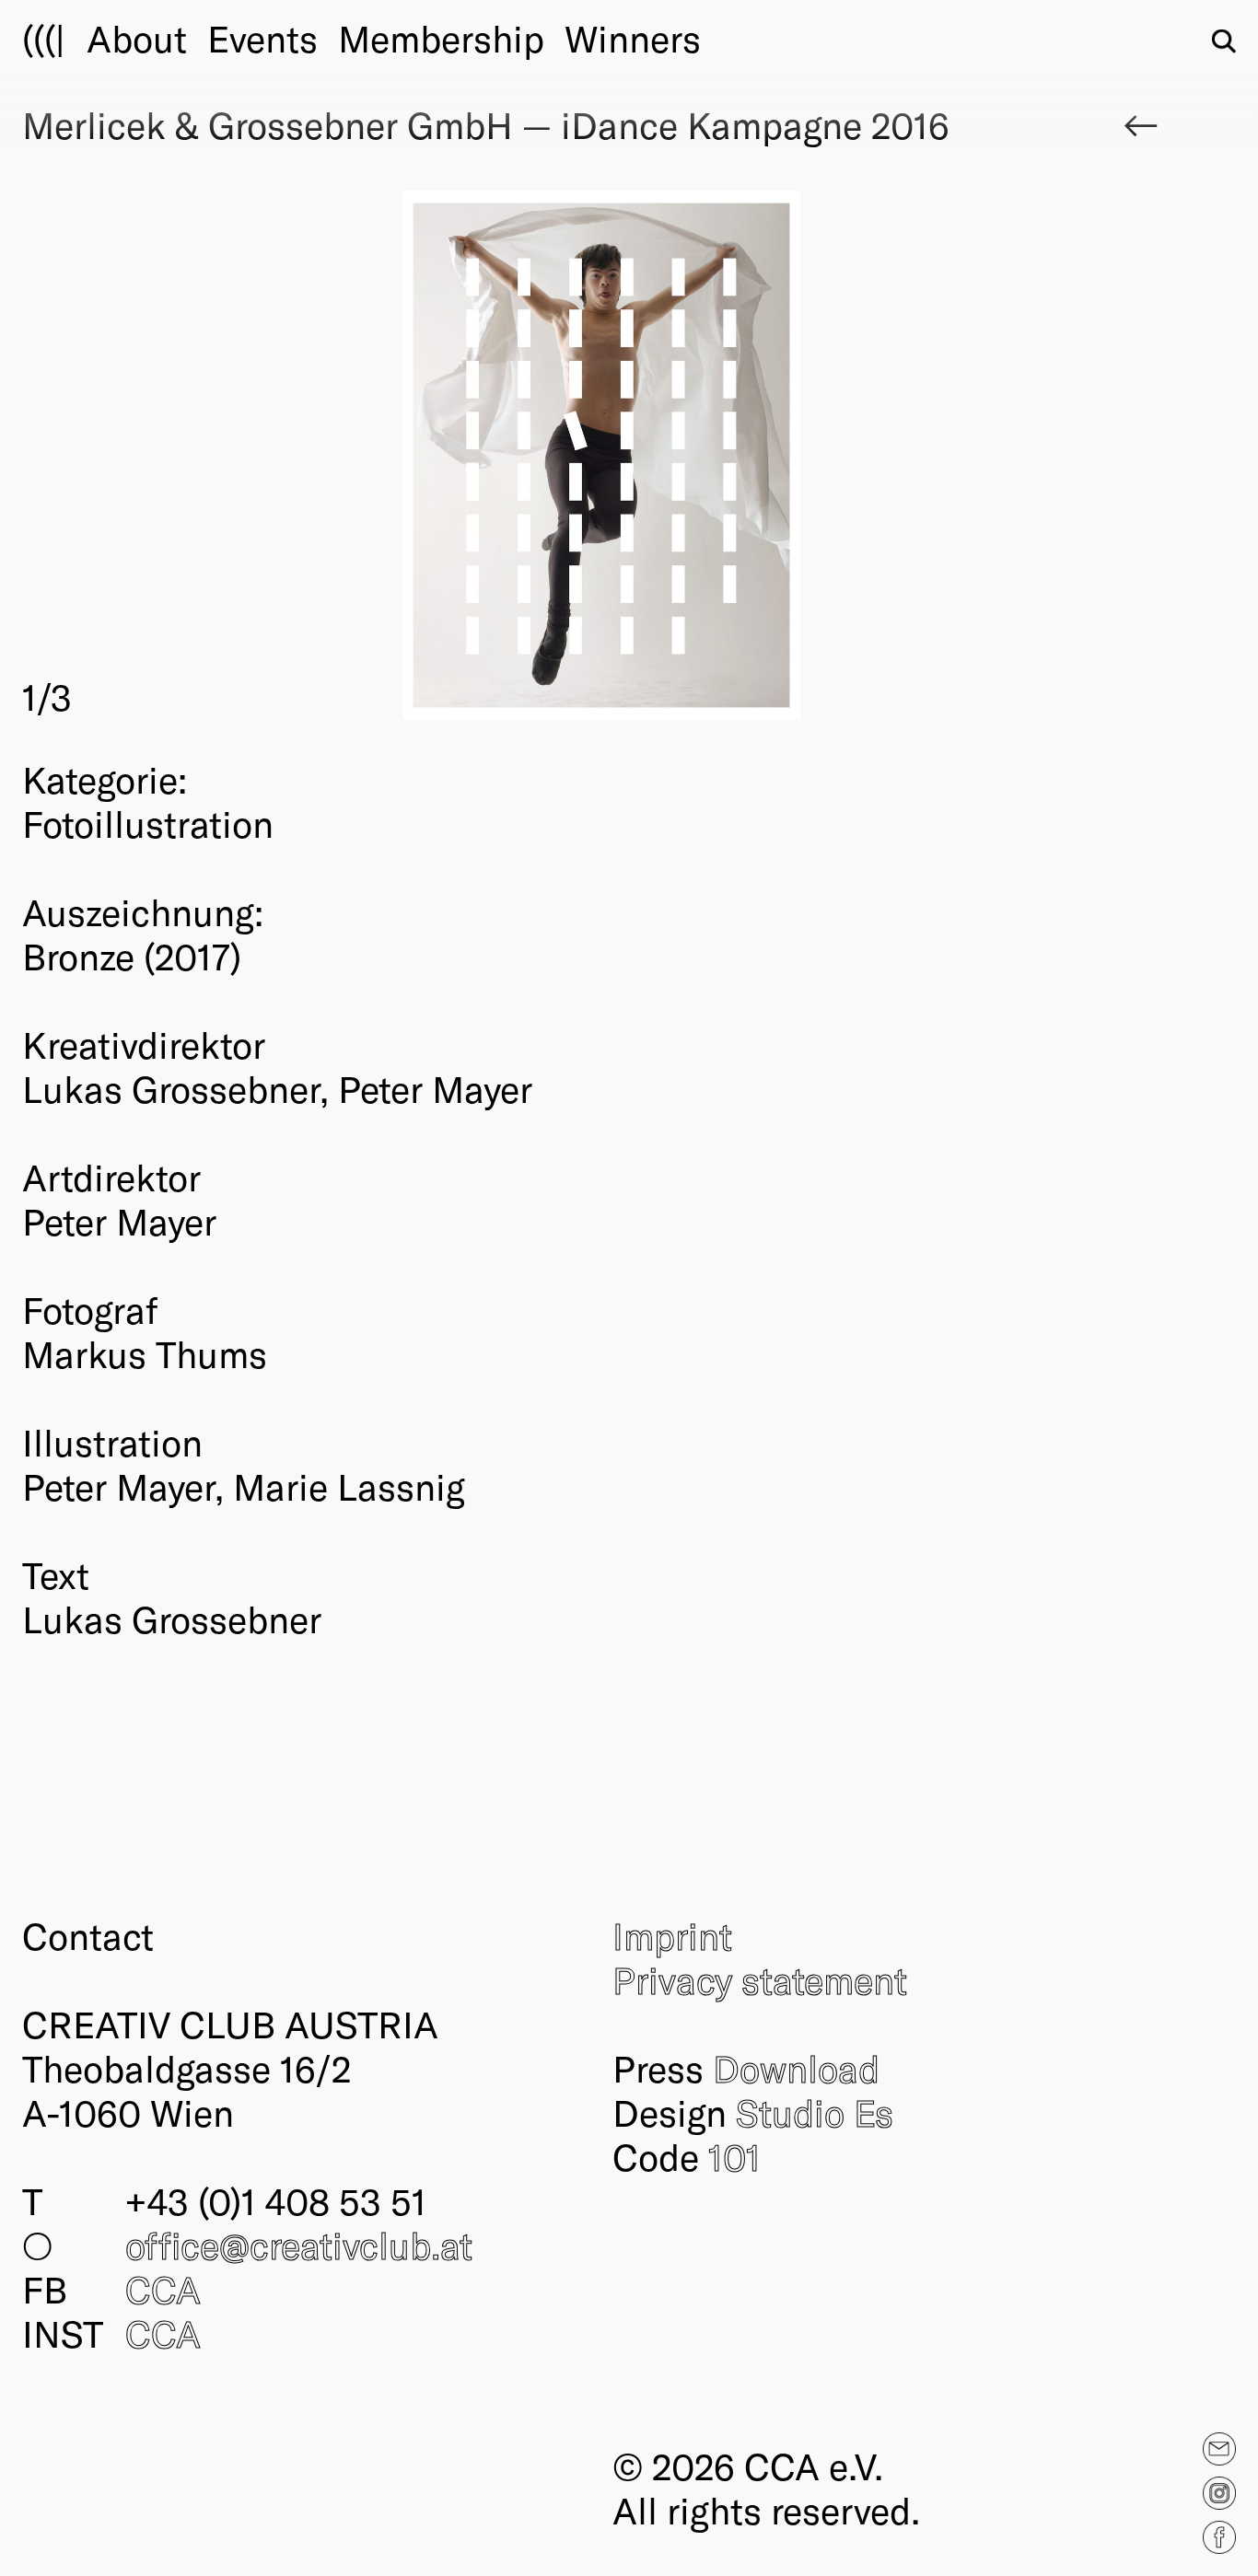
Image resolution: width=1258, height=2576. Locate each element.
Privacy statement (760, 1979)
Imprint (672, 1935)
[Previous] (312, 455)
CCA (163, 2289)
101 (734, 2156)
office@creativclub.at (299, 2245)
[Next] (891, 455)
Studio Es (815, 2112)
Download (796, 2068)
